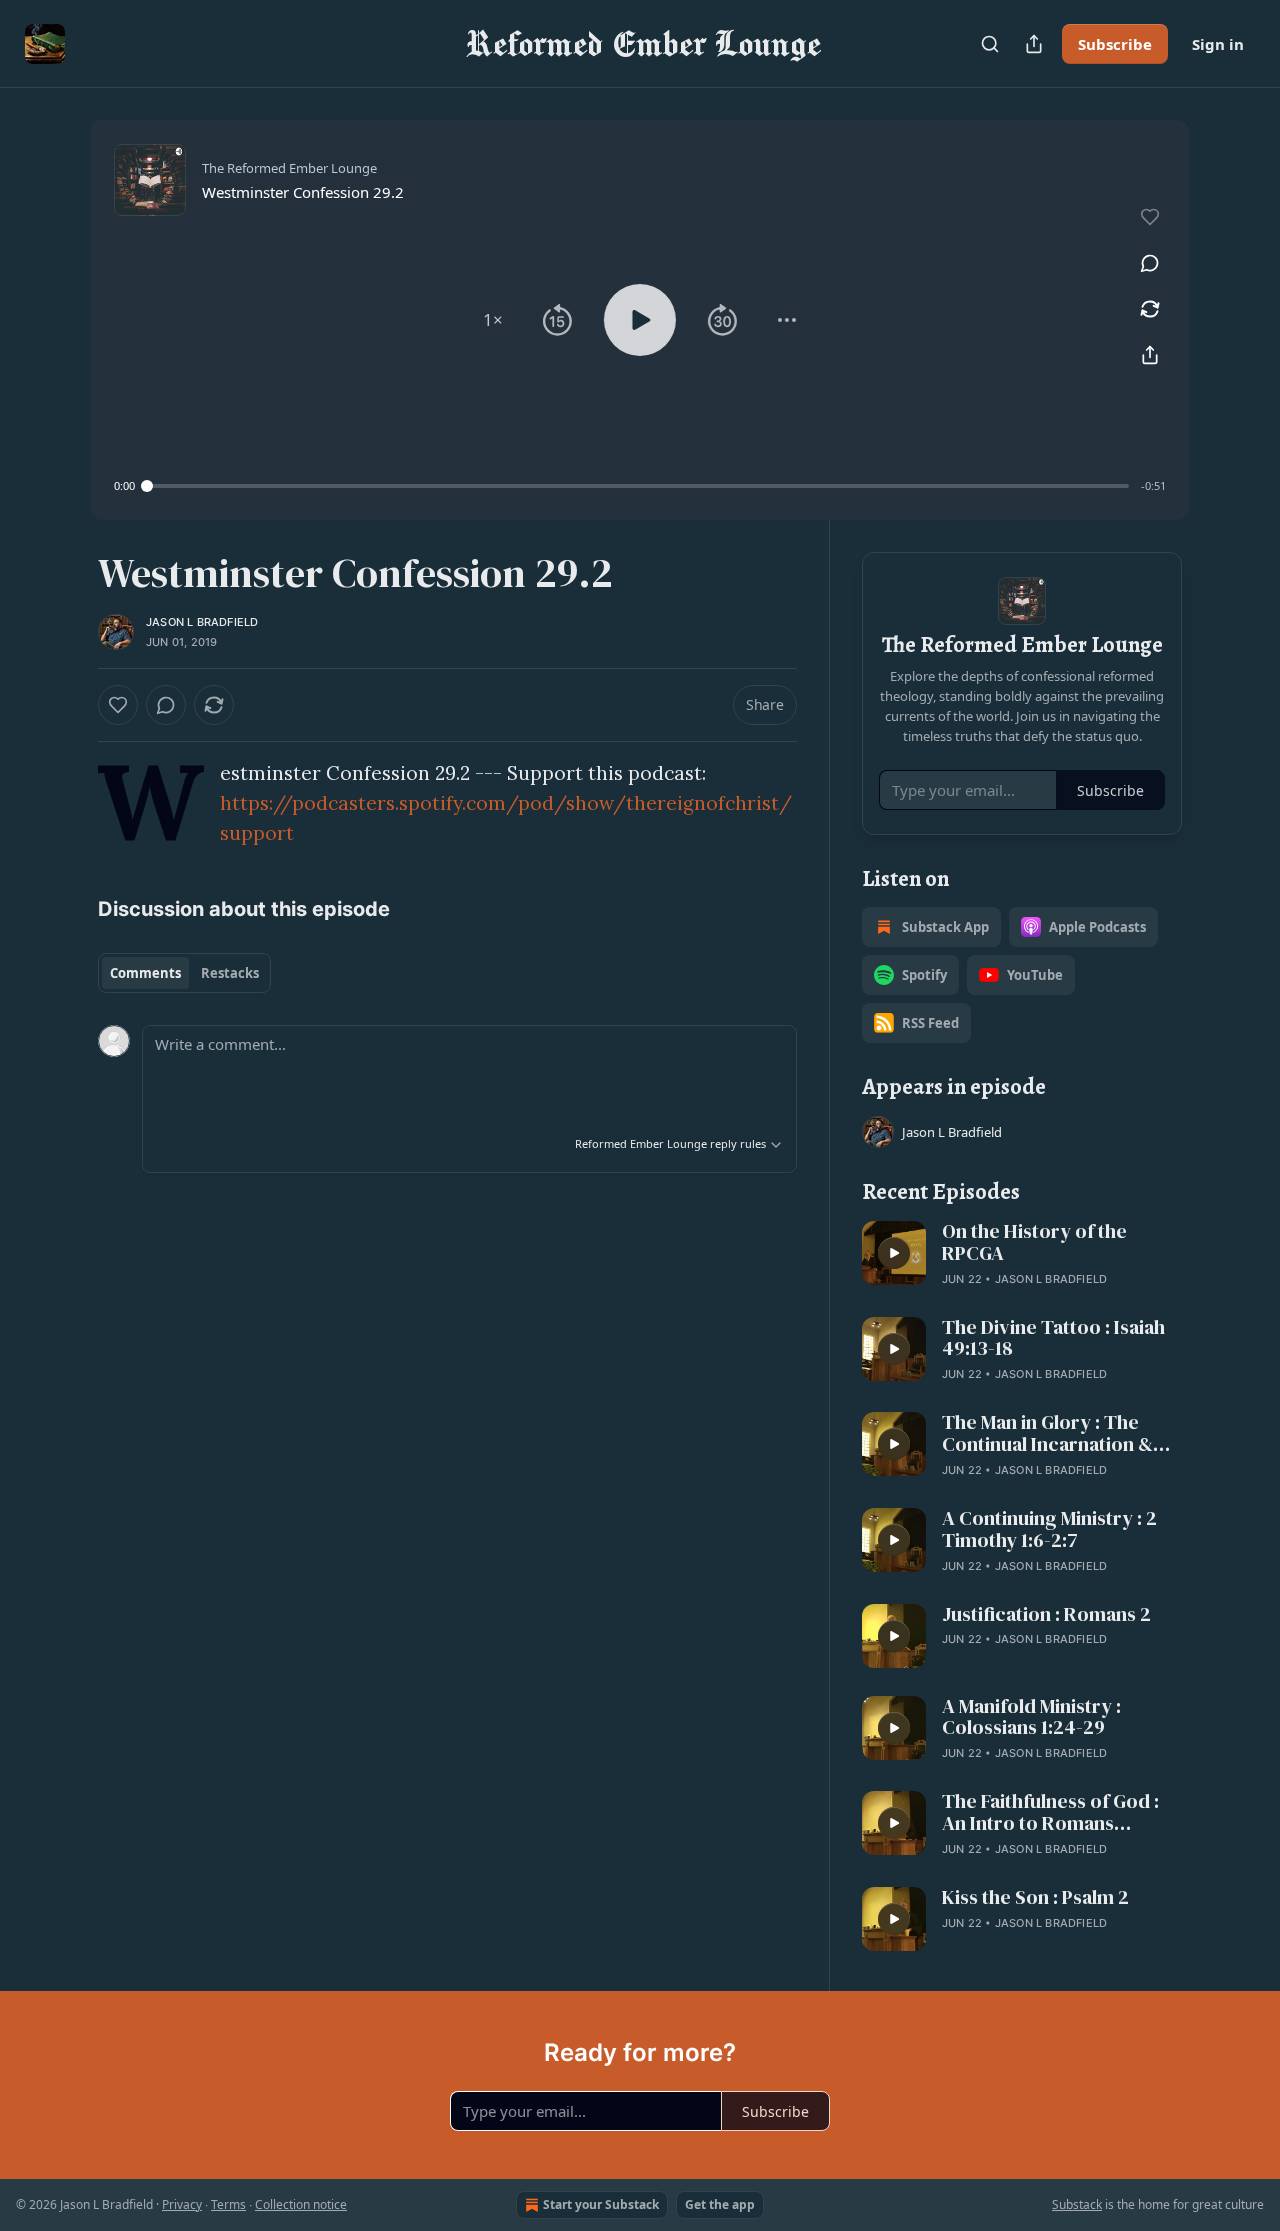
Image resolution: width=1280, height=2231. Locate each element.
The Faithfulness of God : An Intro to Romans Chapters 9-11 (1050, 1813)
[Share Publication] (1034, 44)
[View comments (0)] (1150, 263)
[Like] (118, 705)
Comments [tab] (145, 973)
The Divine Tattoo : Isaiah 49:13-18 (1053, 1339)
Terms (228, 2204)
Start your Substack (601, 2204)
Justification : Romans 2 (1046, 1615)
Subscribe (1115, 44)
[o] (894, 1253)
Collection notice (301, 2204)
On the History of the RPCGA (1034, 1243)
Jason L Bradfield (202, 622)
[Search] (990, 44)
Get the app (720, 2204)
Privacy (182, 2204)
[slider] (638, 486)
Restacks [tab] (230, 973)
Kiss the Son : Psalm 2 (1035, 1898)
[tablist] (184, 973)
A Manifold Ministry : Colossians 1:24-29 (1031, 1718)
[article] (1022, 1255)
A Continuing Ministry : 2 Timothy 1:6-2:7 (1049, 1530)
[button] (493, 320)
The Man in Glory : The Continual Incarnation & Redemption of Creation (1050, 1434)
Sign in (1218, 44)
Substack (1077, 2204)
